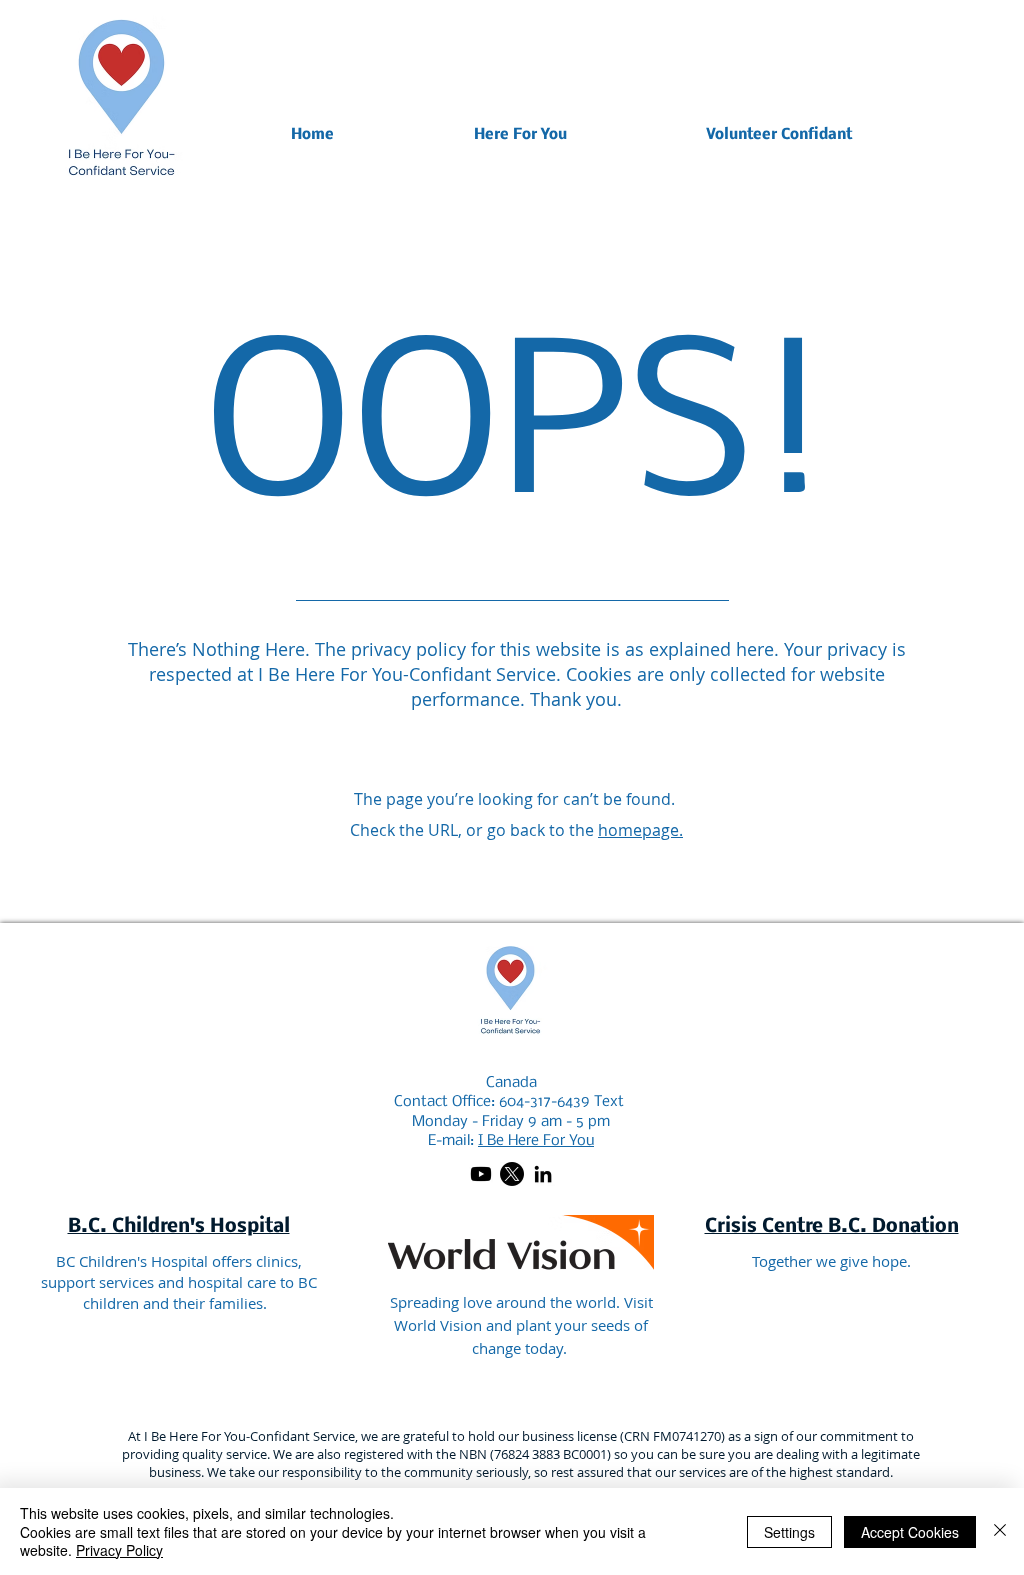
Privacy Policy (119, 1550)
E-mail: (511, 1141)
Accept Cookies (910, 1532)
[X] (512, 1174)
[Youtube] (481, 1174)
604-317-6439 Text (559, 1102)
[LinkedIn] (543, 1174)
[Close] (1000, 1531)
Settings (789, 1532)
